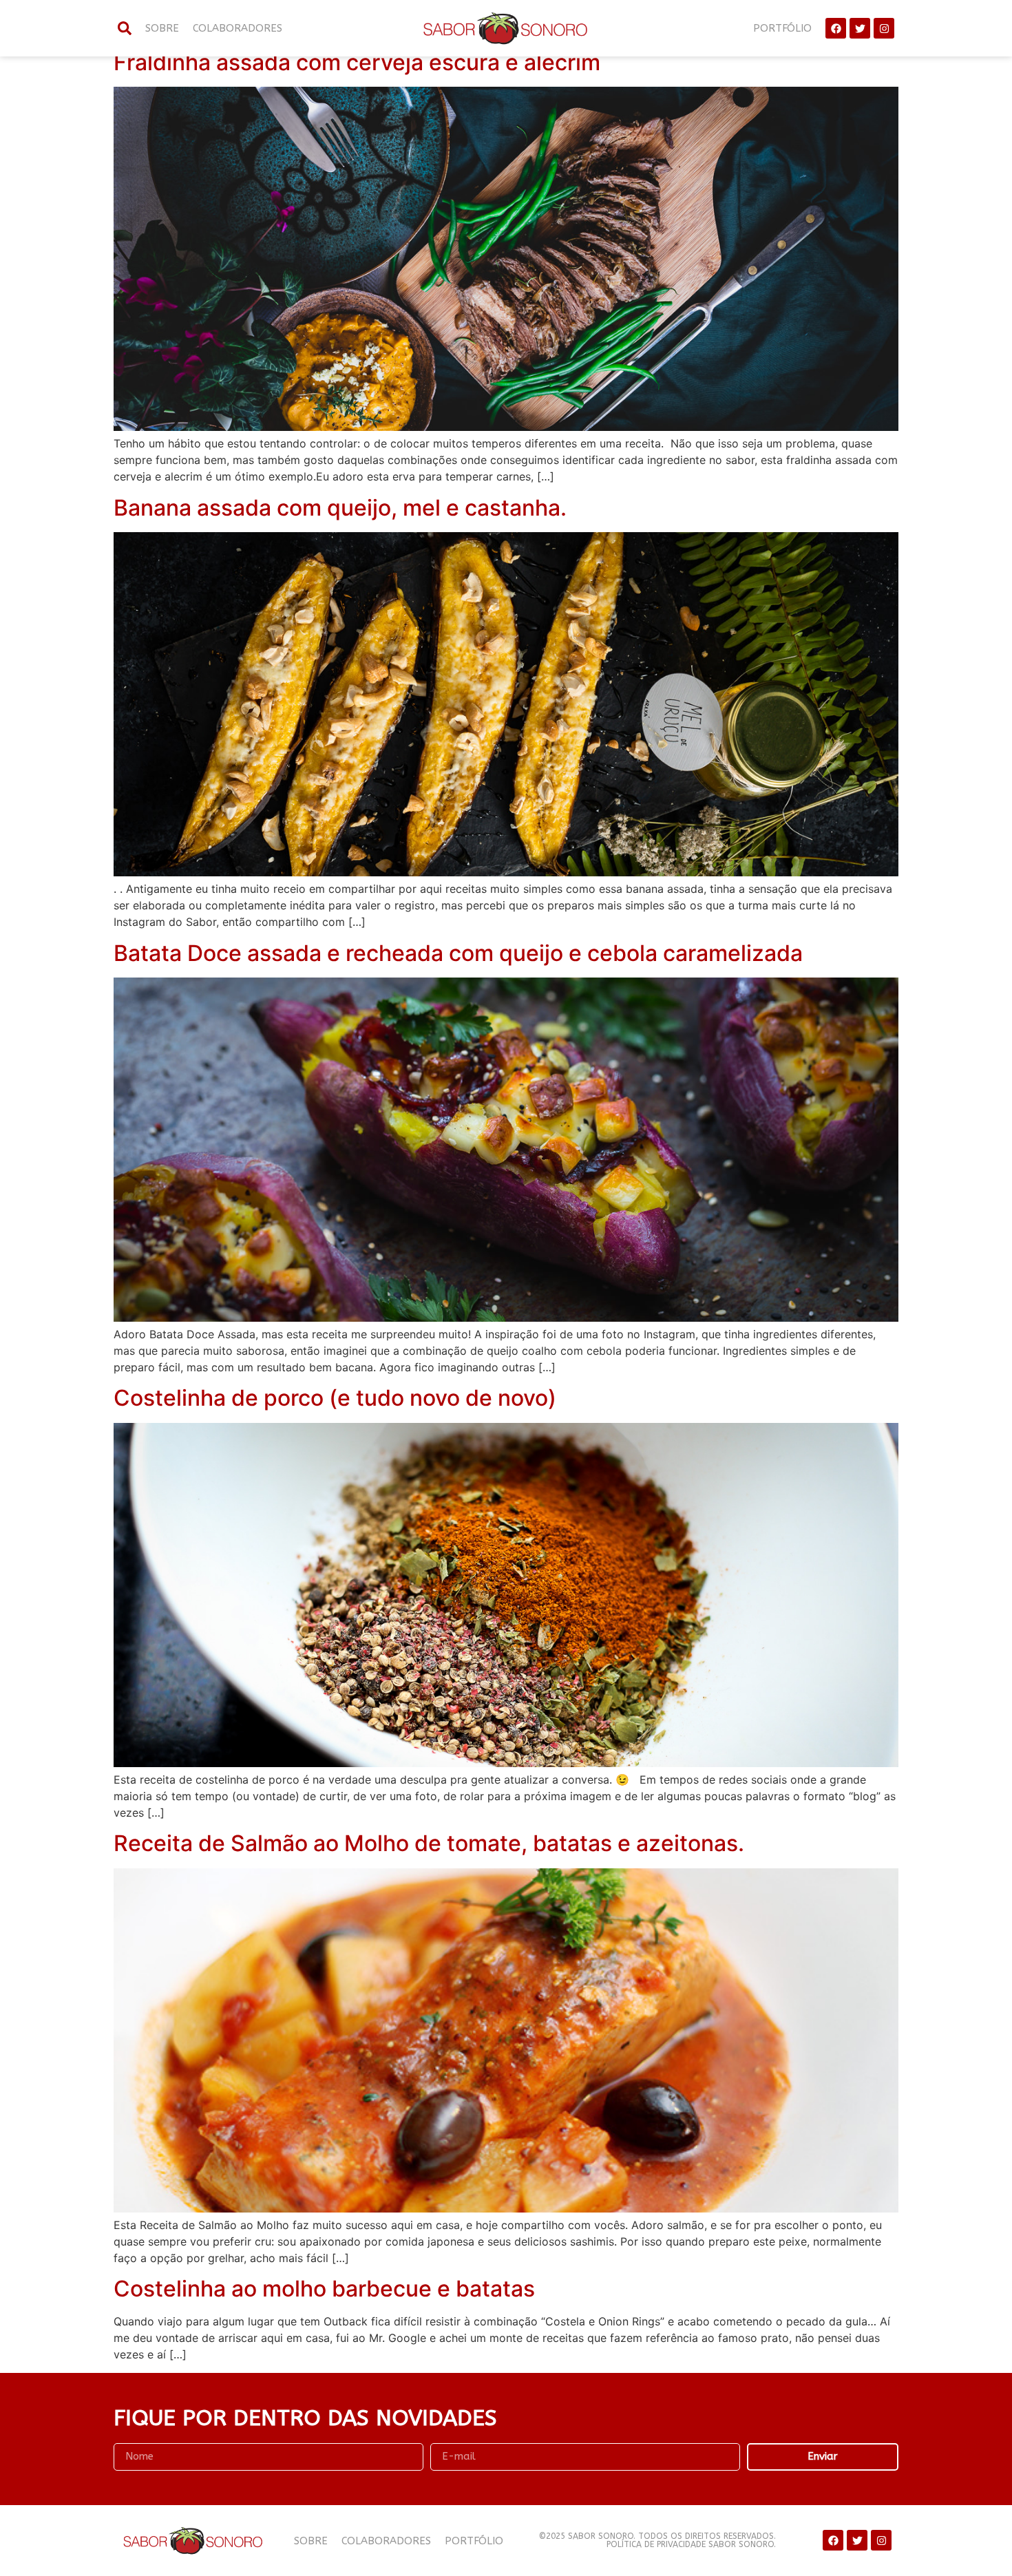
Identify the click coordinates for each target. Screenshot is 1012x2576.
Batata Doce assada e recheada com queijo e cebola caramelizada (458, 953)
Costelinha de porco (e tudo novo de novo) (335, 1398)
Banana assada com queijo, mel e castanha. (340, 508)
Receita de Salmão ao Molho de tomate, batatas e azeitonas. (429, 1843)
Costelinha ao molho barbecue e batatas (324, 2289)
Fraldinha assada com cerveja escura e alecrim (357, 62)
